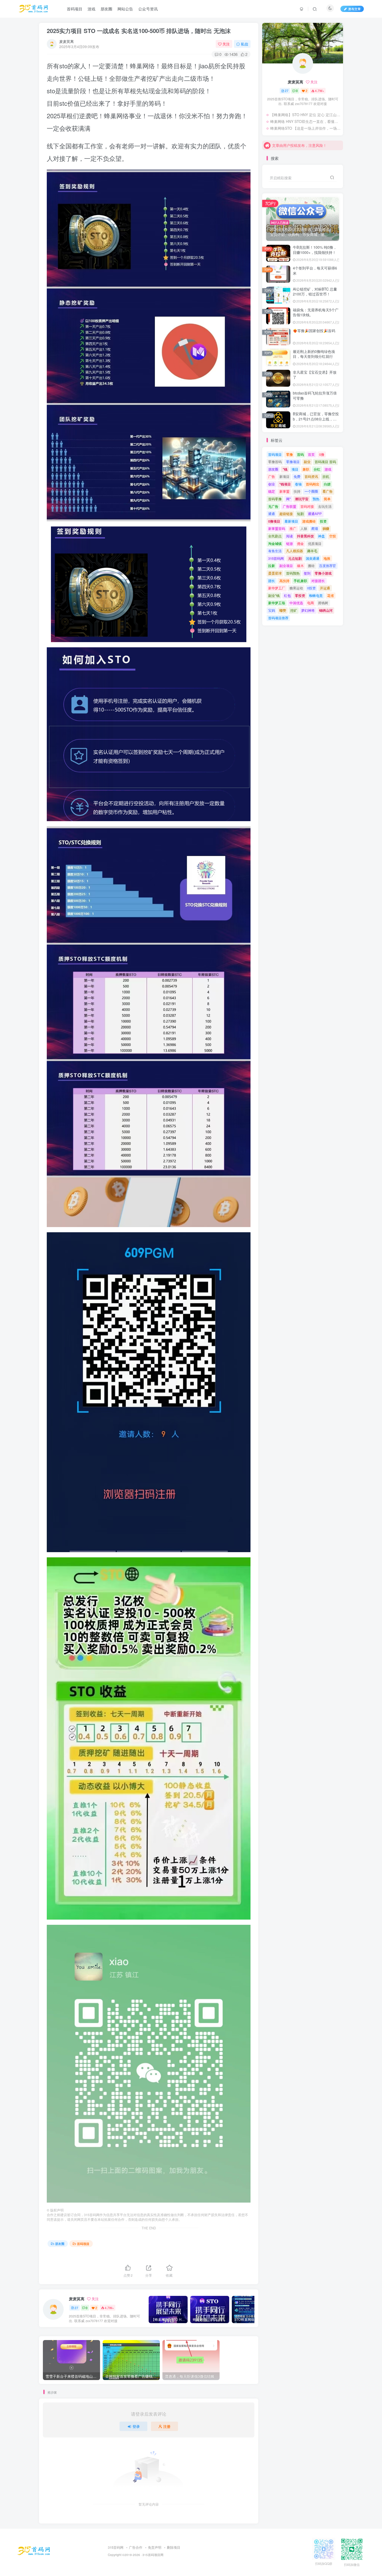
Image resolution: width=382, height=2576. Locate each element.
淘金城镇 (275, 543)
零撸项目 (293, 462)
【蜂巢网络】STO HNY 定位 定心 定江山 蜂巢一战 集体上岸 (305, 115)
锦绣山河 (326, 610)
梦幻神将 (308, 610)
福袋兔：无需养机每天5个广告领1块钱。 (316, 312)
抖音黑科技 (305, 536)
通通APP (315, 514)
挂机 (326, 476)
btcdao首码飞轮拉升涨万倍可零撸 (315, 396)
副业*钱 (274, 595)
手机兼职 (300, 581)
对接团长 (318, 581)
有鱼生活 (275, 551)
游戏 (328, 469)
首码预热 (293, 573)
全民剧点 (275, 536)
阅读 (289, 536)
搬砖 (311, 566)
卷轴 (298, 484)
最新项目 (291, 521)
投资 (323, 521)
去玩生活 (325, 506)
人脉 (304, 528)
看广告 (328, 491)
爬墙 (315, 528)
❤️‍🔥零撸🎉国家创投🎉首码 (314, 331)
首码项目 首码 (325, 462)
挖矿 (294, 610)
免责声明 (155, 2547)
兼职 (306, 469)
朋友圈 (60, 2244)
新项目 (284, 476)
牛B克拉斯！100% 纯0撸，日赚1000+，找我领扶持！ (315, 250)
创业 (272, 484)
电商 (311, 603)
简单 (327, 499)
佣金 (300, 543)
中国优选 (296, 603)
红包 (287, 595)
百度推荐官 (328, 566)
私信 (245, 44)
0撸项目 (274, 521)
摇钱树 (323, 603)
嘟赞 (283, 610)
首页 (311, 454)
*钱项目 (285, 484)
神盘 (321, 536)
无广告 (273, 506)
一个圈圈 (311, 491)
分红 (317, 469)
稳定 (272, 491)
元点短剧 (295, 558)
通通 (272, 514)
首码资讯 (311, 476)
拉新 (272, 566)
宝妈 (272, 610)
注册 (167, 2426)
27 (76, 2308)
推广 (293, 528)
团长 (272, 581)
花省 (331, 595)
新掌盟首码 (277, 528)
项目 (295, 469)
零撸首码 (275, 462)
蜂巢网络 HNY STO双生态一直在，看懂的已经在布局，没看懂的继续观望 (305, 121)
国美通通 (313, 558)
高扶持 (284, 581)
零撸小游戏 (323, 573)
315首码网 (276, 558)
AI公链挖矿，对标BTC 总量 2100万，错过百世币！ (315, 292)
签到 (307, 573)
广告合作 (136, 2547)
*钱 (285, 469)
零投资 (300, 595)
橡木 (300, 566)
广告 (272, 476)
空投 (333, 536)
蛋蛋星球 (275, 573)
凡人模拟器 (295, 551)
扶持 (297, 491)
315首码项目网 (153, 2555)
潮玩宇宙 (302, 499)
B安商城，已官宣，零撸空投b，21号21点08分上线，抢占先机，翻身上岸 (316, 419)
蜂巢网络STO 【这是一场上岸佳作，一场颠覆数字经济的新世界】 (305, 128)
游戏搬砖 (309, 521)
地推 (327, 558)
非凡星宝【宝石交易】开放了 (315, 375)
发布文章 (354, 9)
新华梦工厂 (277, 588)
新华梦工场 (277, 603)
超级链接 (286, 514)
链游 (289, 543)
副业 (307, 462)
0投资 (311, 588)
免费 (297, 476)
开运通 (325, 588)
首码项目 (83, 2244)
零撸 (289, 454)
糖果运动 (296, 588)
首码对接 (307, 506)
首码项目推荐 (278, 618)
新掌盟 (284, 491)
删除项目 (174, 2547)
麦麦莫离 (67, 41)
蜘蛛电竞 (316, 595)
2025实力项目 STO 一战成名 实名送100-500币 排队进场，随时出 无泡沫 (139, 31)
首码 (300, 454)
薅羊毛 (312, 551)
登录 (136, 2426)
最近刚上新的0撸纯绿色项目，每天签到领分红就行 (314, 354)
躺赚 (326, 528)
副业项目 (286, 566)
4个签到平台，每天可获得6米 (315, 271)
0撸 (322, 454)
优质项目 (315, 543)
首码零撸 (275, 499)
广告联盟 (289, 506)
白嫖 (327, 484)
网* (288, 499)
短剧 (300, 514)
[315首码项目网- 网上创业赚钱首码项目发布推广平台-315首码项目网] (34, 2550)
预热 (316, 499)
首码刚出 (313, 484)
